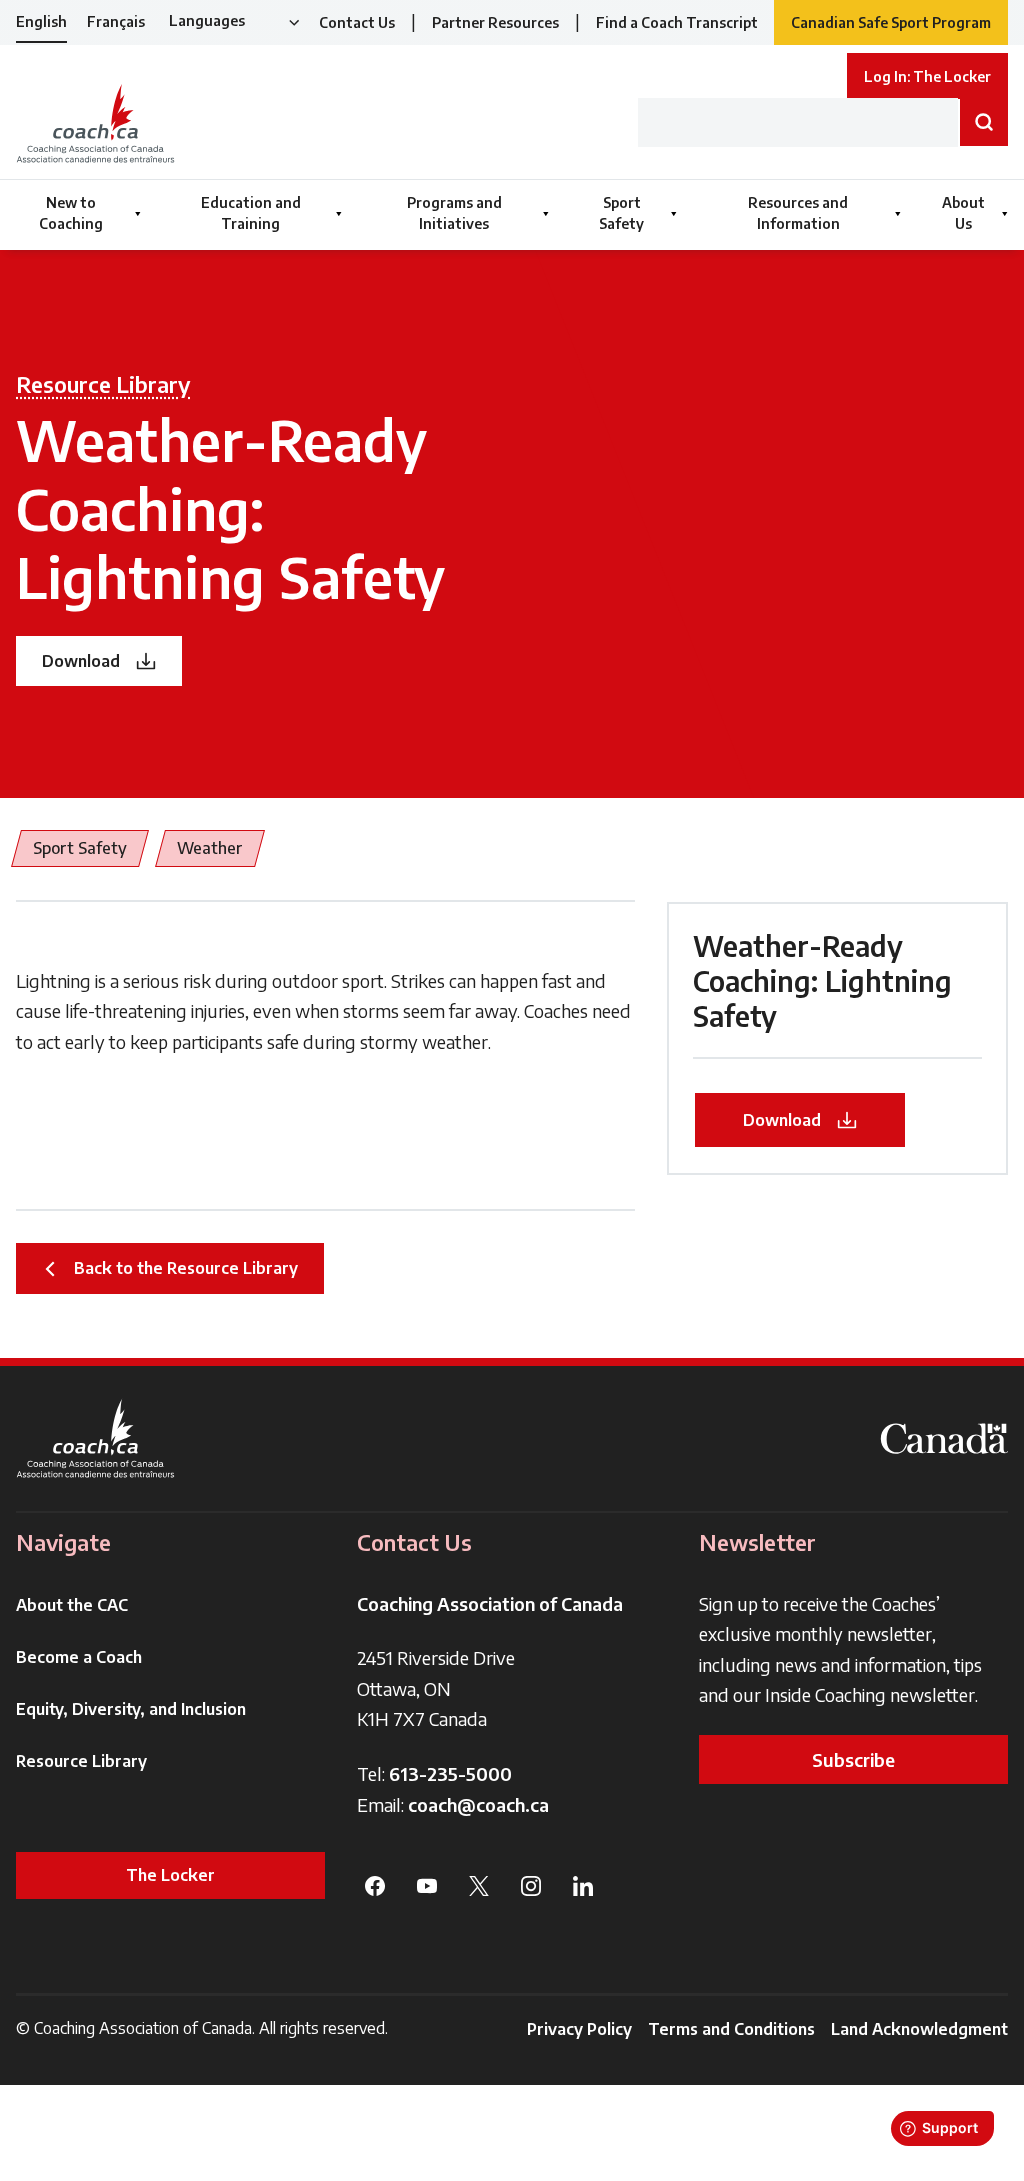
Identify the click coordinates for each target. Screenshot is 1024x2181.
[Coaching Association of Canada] (96, 1438)
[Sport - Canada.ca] (944, 1438)
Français (116, 21)
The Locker (170, 1875)
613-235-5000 (450, 1773)
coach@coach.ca (478, 1804)
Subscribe (853, 1759)
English (41, 21)
